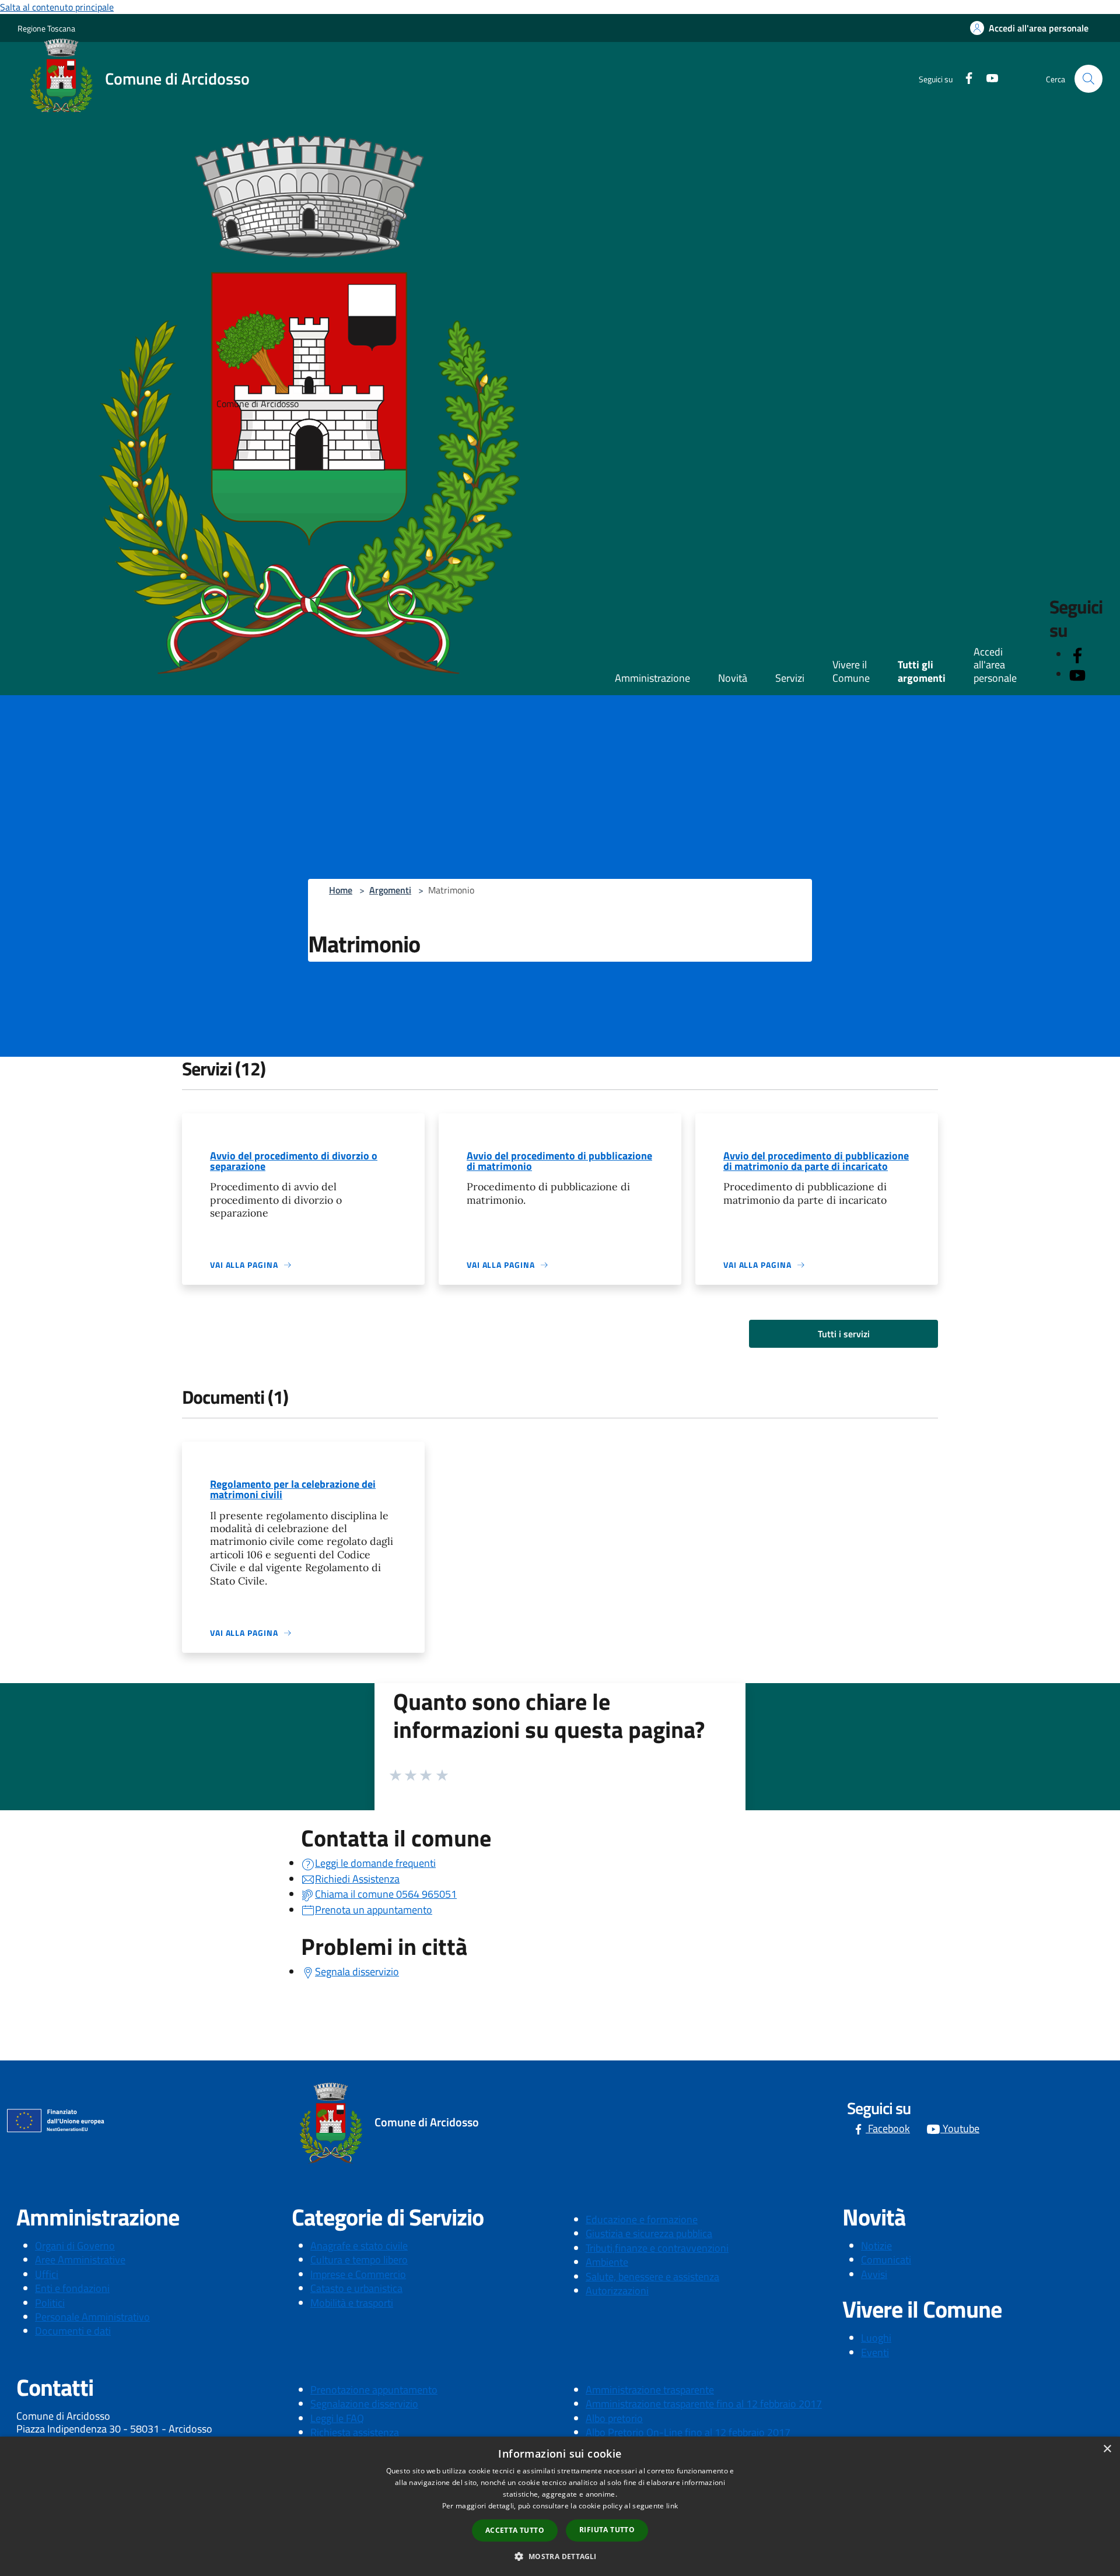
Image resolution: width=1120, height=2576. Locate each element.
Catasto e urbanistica (356, 2288)
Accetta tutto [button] (515, 2530)
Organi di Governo (75, 2246)
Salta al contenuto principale (57, 7)
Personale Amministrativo (92, 2317)
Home (341, 890)
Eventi (875, 2352)
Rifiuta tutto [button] (607, 2530)
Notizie (876, 2246)
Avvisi (874, 2274)
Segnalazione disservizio (364, 2404)
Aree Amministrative (80, 2260)
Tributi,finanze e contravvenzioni (657, 2248)
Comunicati (886, 2260)
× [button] (1107, 2449)
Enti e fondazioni (72, 2288)
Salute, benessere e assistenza (652, 2277)
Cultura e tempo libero (359, 2260)
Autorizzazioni (617, 2291)
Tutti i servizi (844, 1334)
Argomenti (390, 890)
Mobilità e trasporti (352, 2303)
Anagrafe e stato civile (359, 2246)
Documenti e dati (73, 2331)
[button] (560, 2556)
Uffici (47, 2274)
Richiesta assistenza (355, 2432)
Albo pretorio (614, 2418)
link (672, 2506)
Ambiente (607, 2262)
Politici (50, 2303)
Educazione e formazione (642, 2219)
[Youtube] (988, 77)
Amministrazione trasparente (650, 2390)
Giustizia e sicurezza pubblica (649, 2233)
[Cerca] (1088, 79)
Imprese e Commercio (358, 2274)
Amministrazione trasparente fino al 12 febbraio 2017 (704, 2404)
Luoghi (876, 2338)
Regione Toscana (46, 28)
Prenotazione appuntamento (374, 2390)
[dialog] (560, 2506)
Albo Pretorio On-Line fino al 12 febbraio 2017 (688, 2432)
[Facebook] (964, 77)
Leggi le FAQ (337, 2418)
